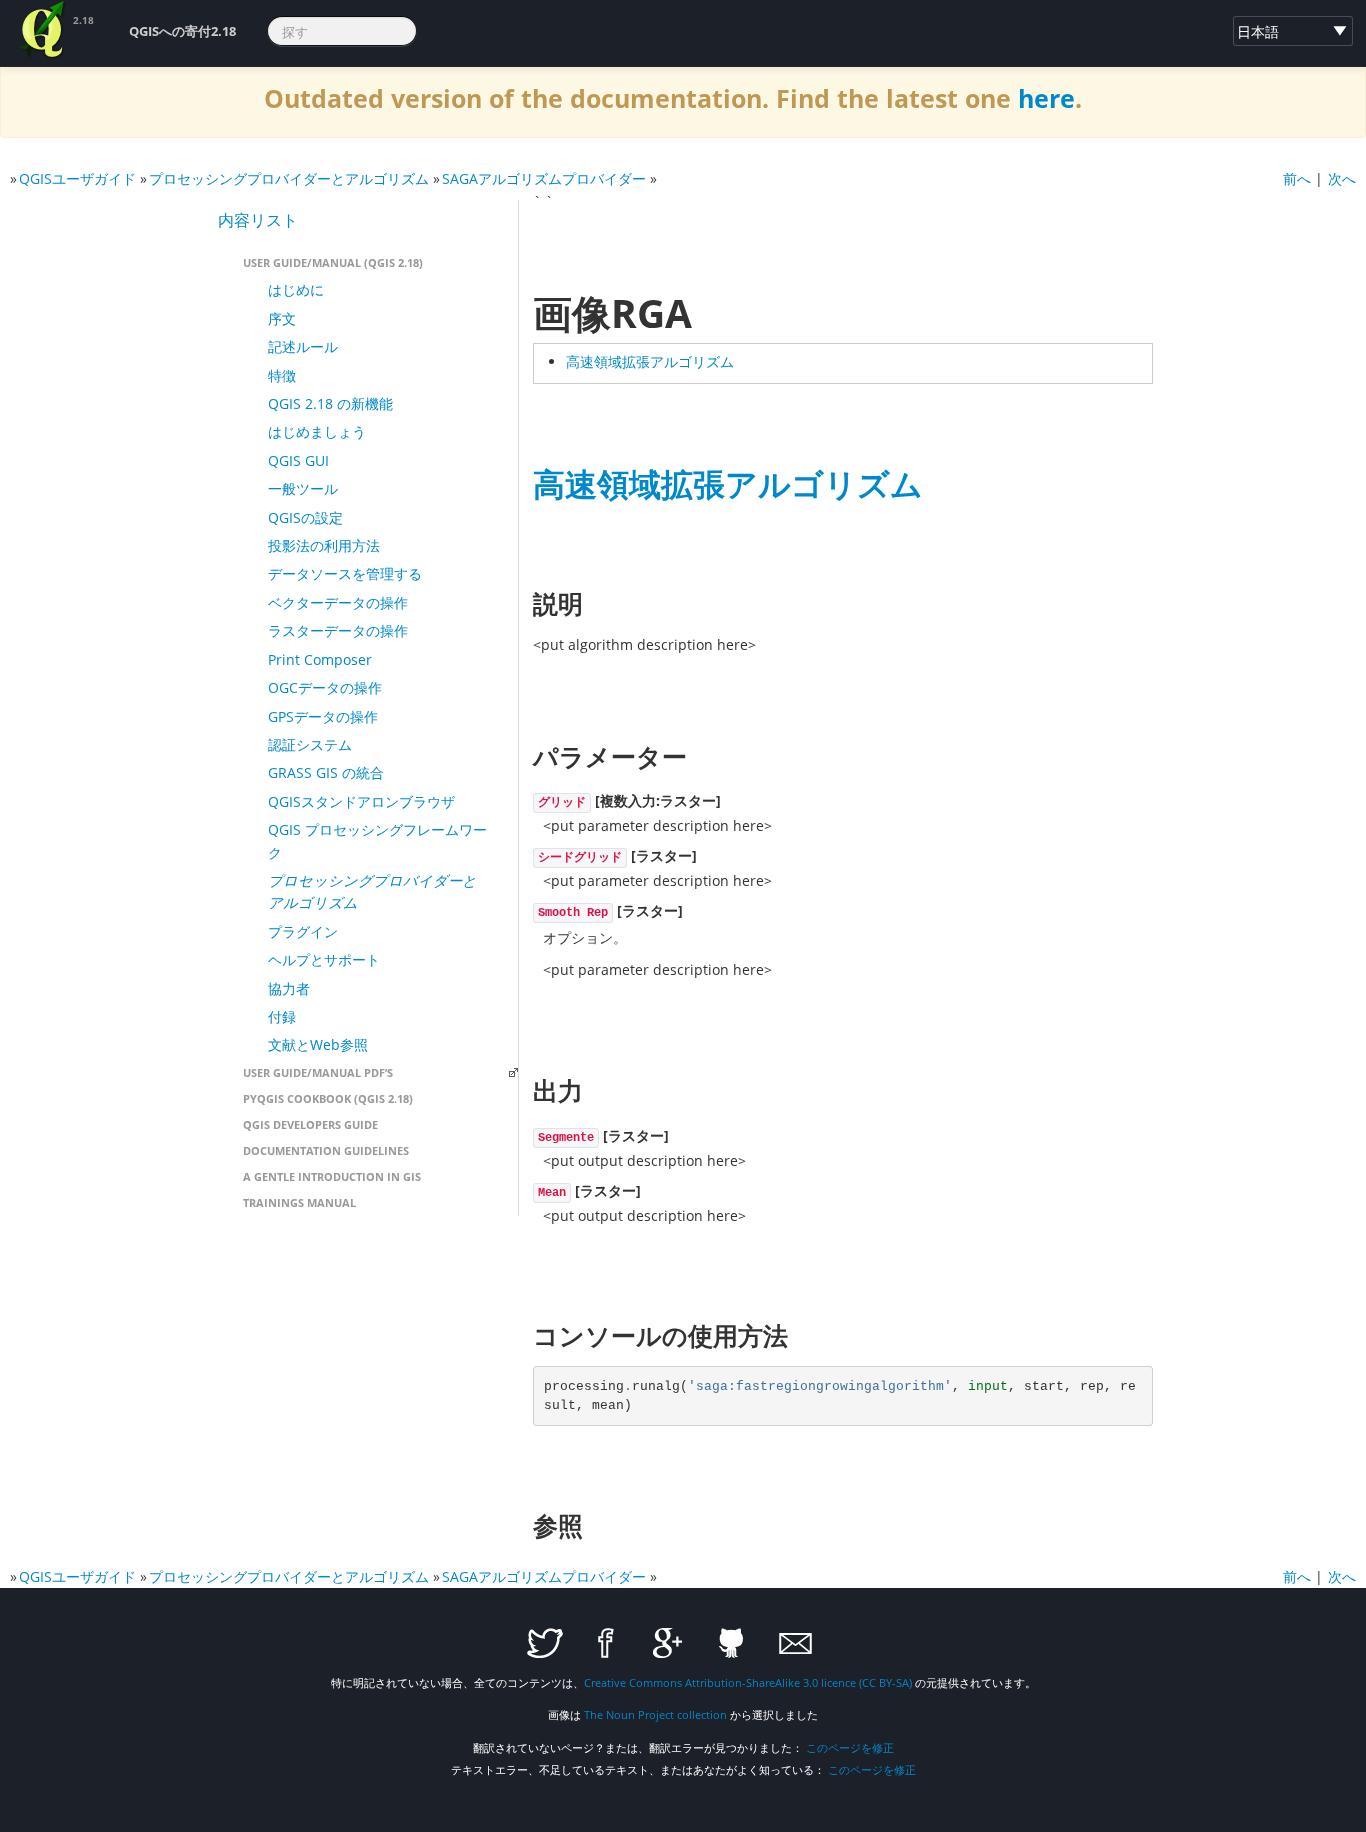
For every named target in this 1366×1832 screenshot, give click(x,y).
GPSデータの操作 (323, 716)
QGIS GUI (298, 460)
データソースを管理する (345, 573)
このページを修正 (850, 1747)
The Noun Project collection (655, 1714)
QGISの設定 (305, 517)
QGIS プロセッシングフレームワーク (377, 840)
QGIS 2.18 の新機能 (330, 403)
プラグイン (303, 931)
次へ (1342, 178)
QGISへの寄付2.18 (182, 31)
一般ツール (303, 488)
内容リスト (258, 220)
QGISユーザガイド (77, 178)
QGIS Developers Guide (310, 1124)
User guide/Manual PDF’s (318, 1072)
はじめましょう (317, 431)
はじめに (296, 289)
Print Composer (320, 659)
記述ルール (303, 346)
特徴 (282, 375)
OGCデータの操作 (325, 687)
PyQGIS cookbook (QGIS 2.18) (328, 1098)
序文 (282, 318)
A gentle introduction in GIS (332, 1176)
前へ (1297, 178)
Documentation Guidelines (326, 1150)
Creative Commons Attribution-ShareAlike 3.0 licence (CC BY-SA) (748, 1682)
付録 (282, 1016)
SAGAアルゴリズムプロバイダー (544, 178)
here (1046, 98)
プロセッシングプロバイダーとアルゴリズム (289, 178)
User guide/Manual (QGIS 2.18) (333, 262)
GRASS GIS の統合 (326, 772)
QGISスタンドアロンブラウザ (361, 801)
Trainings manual (299, 1202)
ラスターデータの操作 (338, 630)
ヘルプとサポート (324, 959)
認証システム (310, 744)
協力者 (289, 988)
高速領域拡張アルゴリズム (650, 361)
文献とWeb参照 (318, 1044)
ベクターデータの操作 (338, 602)
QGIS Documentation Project (43, 30)
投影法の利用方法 (324, 545)
